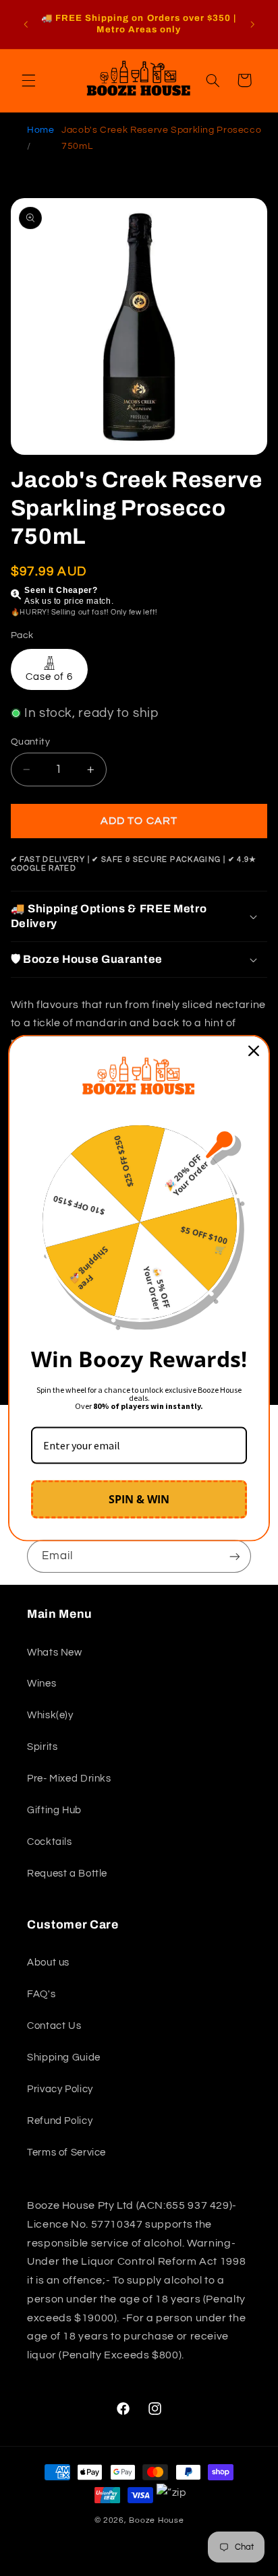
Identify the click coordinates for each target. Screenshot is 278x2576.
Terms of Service (66, 2153)
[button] (28, 80)
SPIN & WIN (139, 1499)
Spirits (42, 1747)
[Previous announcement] (26, 24)
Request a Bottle (67, 1874)
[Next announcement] (252, 24)
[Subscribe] (235, 1556)
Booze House (156, 2520)
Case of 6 (49, 677)
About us (48, 1962)
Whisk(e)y (50, 1715)
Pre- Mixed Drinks (69, 1779)
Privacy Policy (60, 2089)
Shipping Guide (64, 2057)
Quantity (30, 742)
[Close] (254, 1050)
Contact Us (54, 2026)
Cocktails (50, 1842)
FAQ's (41, 1994)
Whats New (55, 1653)
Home (41, 130)
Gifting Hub (54, 1810)
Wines (41, 1684)
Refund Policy (60, 2121)
